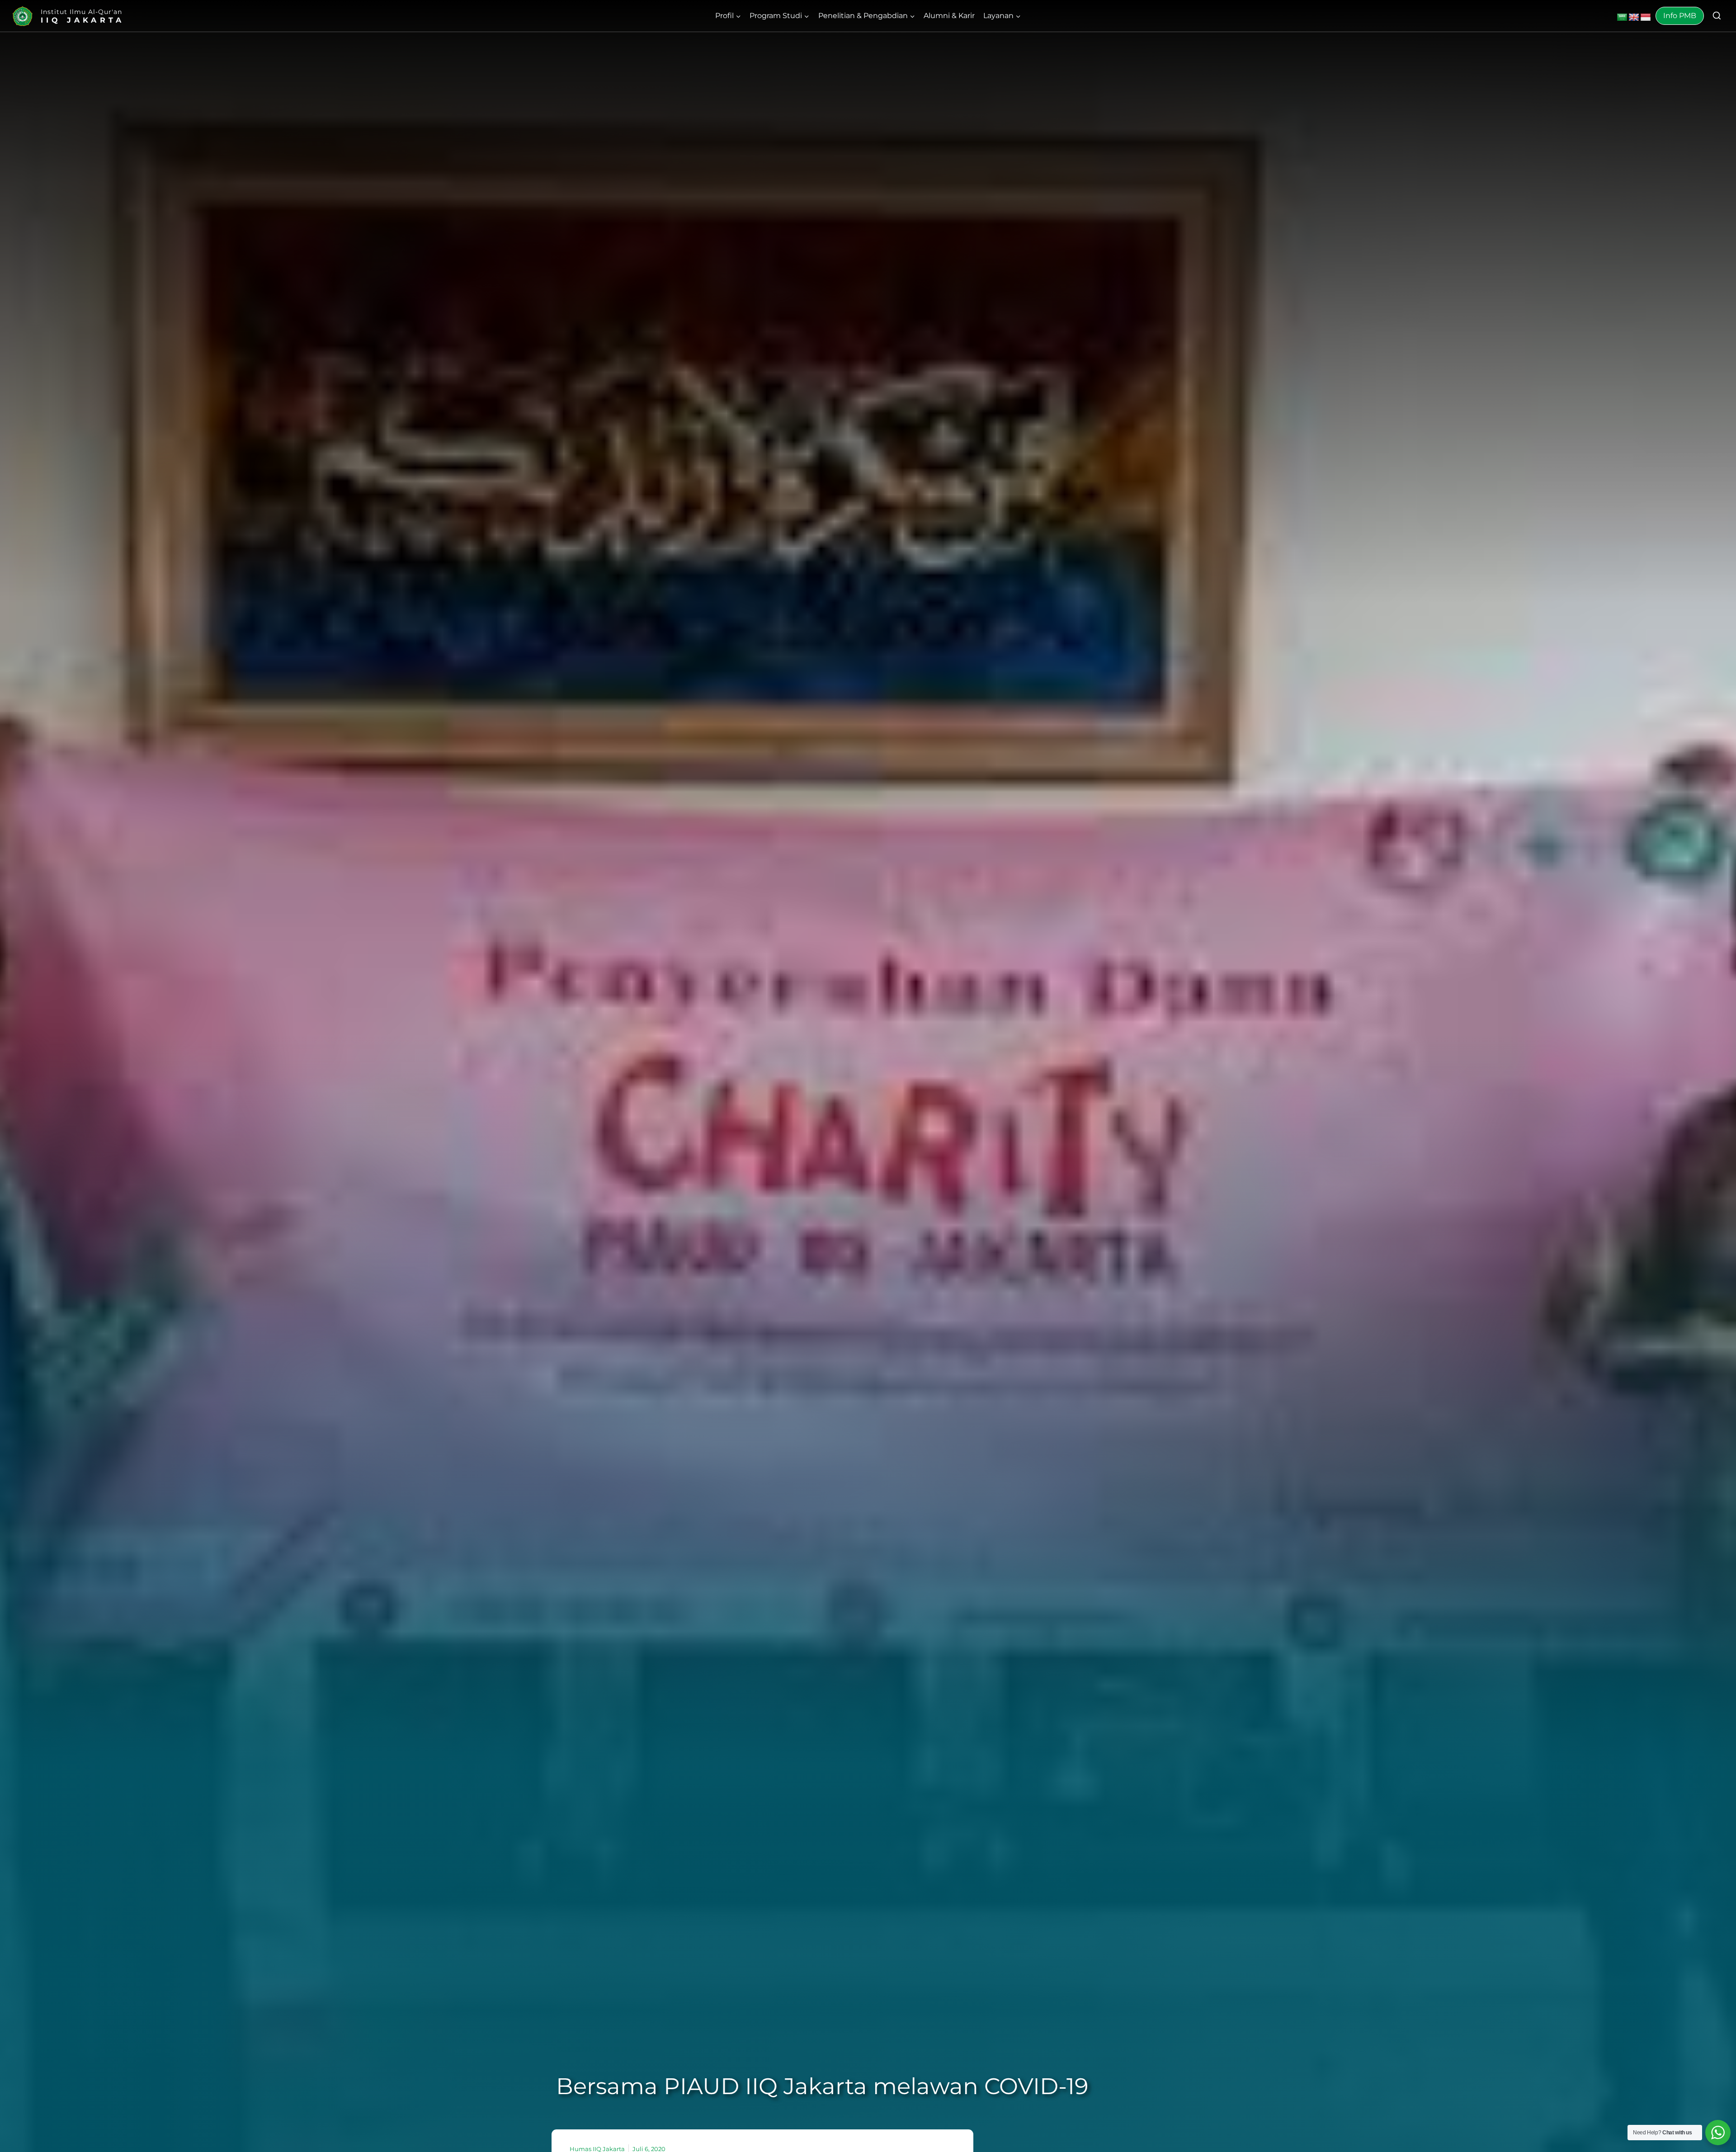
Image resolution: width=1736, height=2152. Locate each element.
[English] (1634, 18)
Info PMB (1680, 16)
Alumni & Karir (949, 16)
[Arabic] (1622, 18)
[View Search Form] (1717, 16)
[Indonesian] (1646, 18)
